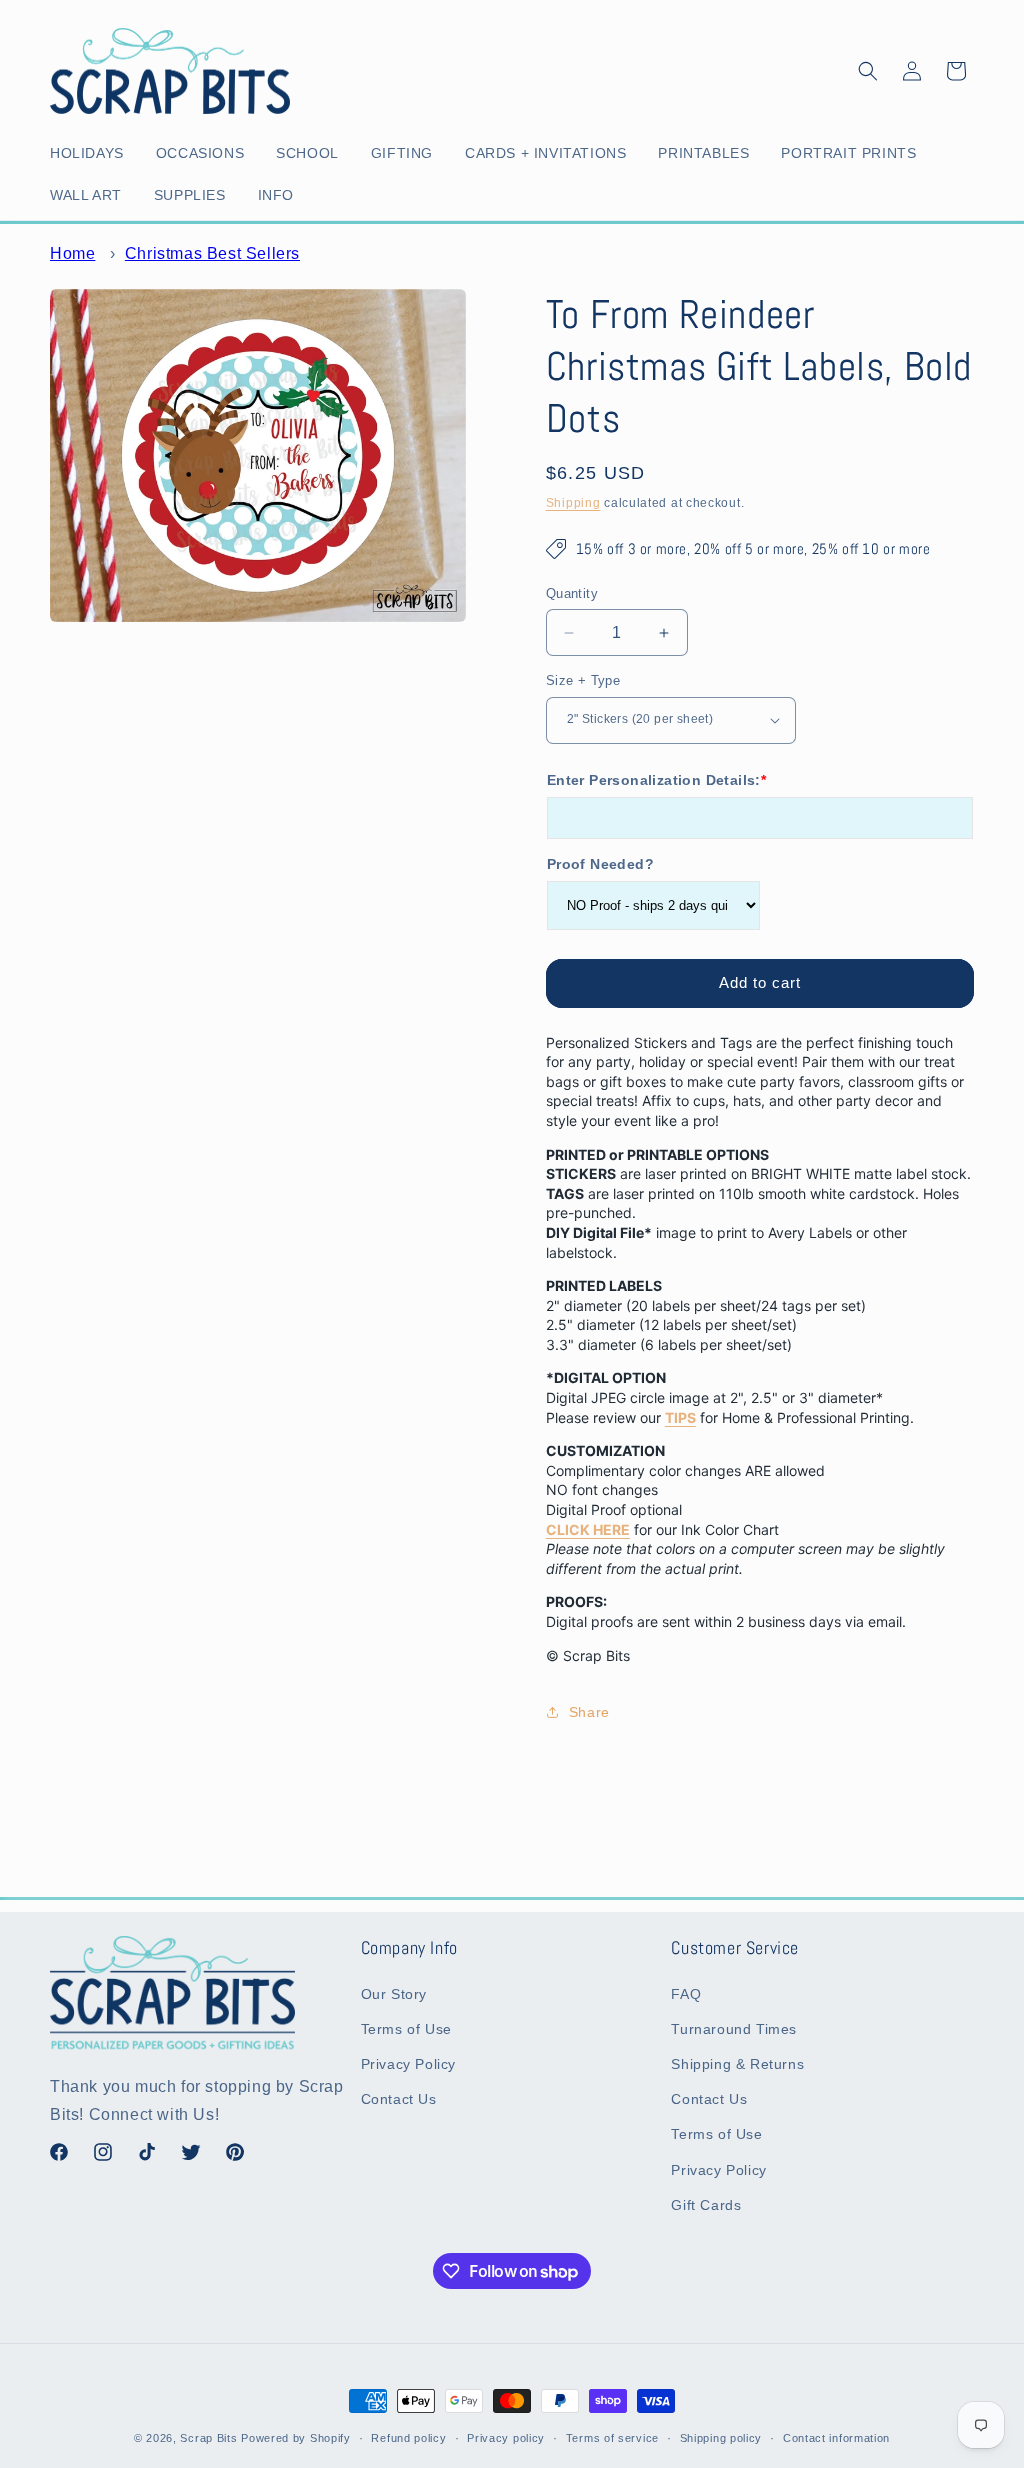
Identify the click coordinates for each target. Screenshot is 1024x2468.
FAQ (686, 1994)
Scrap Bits (208, 2438)
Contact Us (399, 2099)
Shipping (573, 503)
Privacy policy (506, 2438)
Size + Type (583, 680)
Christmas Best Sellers (212, 253)
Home (72, 253)
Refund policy (408, 2438)
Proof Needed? (600, 864)
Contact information (836, 2438)
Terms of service (612, 2438)
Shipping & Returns (737, 2064)
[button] (91, 153)
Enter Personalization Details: (656, 780)
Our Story (394, 1994)
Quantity (572, 593)
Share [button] (589, 1712)
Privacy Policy (408, 2064)
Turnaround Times (734, 2029)
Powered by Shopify (296, 2438)
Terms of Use (406, 2029)
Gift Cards (706, 2205)
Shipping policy (721, 2438)
